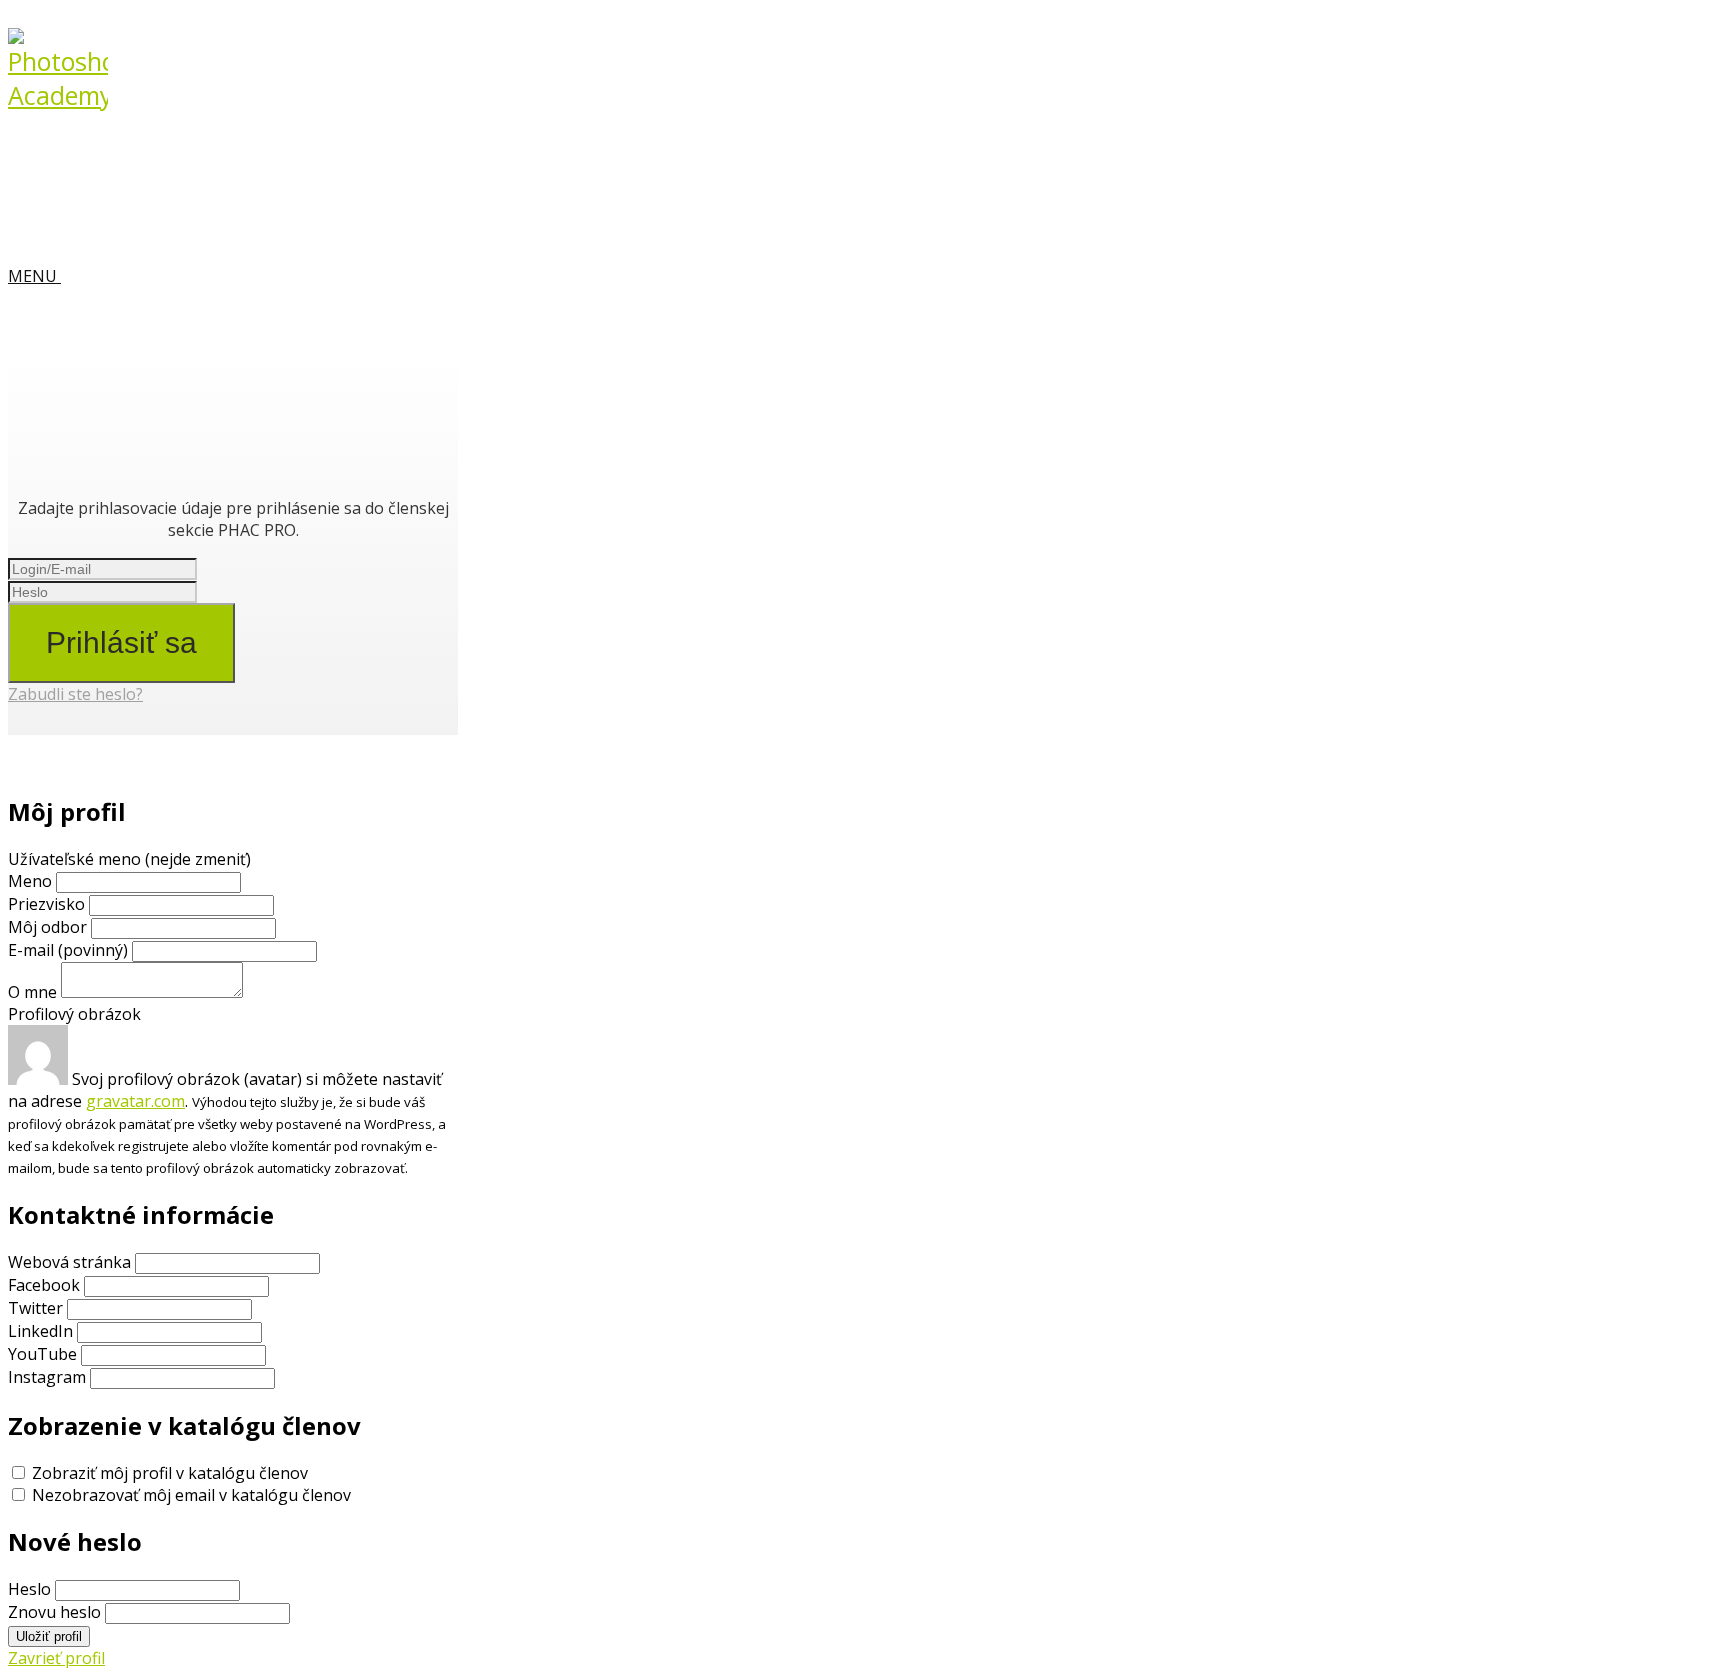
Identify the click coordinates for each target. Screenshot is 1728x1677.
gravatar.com (135, 1101)
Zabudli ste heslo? (75, 694)
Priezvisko (46, 904)
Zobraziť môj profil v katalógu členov (170, 1473)
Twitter (35, 1308)
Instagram (47, 1377)
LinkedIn (40, 1331)
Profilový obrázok (74, 1014)
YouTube (42, 1354)
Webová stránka (69, 1262)
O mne (32, 992)
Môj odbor (47, 927)
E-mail (68, 950)
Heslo (29, 1589)
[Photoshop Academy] (58, 95)
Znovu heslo (54, 1612)
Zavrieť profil (56, 1658)
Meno (32, 881)
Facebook (44, 1285)
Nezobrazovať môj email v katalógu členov (191, 1495)
